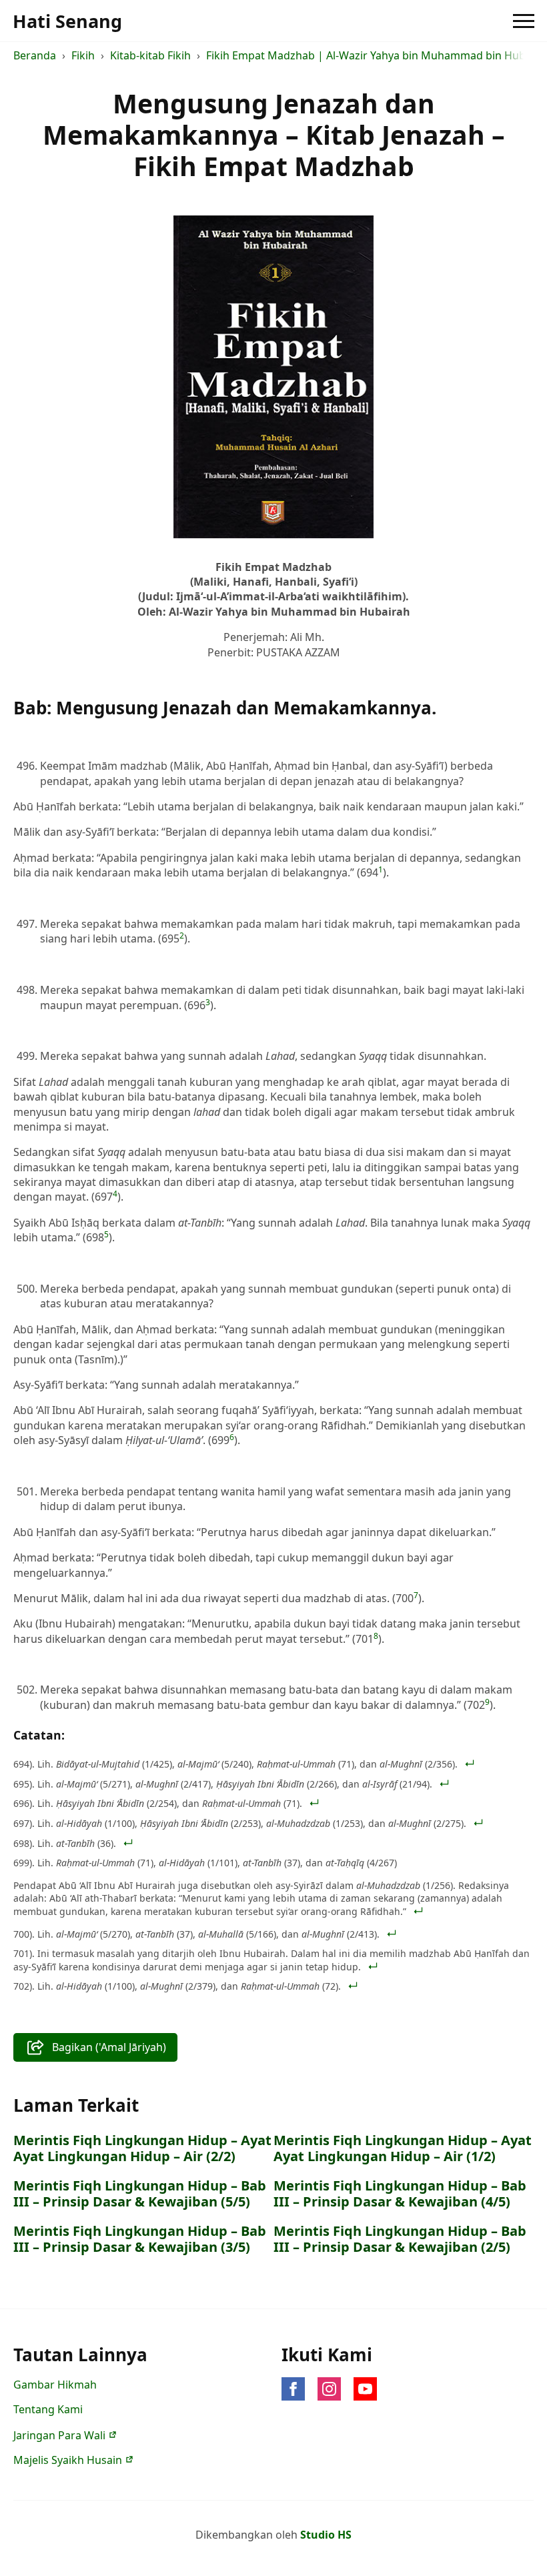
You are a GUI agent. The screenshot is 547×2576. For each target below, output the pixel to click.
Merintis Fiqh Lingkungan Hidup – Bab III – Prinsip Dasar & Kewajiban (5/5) (140, 2194)
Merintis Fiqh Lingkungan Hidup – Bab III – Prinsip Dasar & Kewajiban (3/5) (140, 2239)
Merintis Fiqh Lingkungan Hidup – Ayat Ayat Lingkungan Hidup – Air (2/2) (142, 2148)
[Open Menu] (524, 21)
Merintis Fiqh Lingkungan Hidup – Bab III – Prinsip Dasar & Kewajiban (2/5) (400, 2239)
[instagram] (329, 2389)
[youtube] (365, 2389)
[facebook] (293, 2389)
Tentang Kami (48, 2409)
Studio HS (326, 2535)
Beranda (35, 55)
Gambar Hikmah (55, 2385)
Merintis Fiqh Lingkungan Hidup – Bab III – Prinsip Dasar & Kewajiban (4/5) (400, 2194)
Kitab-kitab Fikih (150, 55)
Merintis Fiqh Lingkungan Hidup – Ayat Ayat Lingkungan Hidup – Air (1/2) (403, 2148)
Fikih (83, 55)
